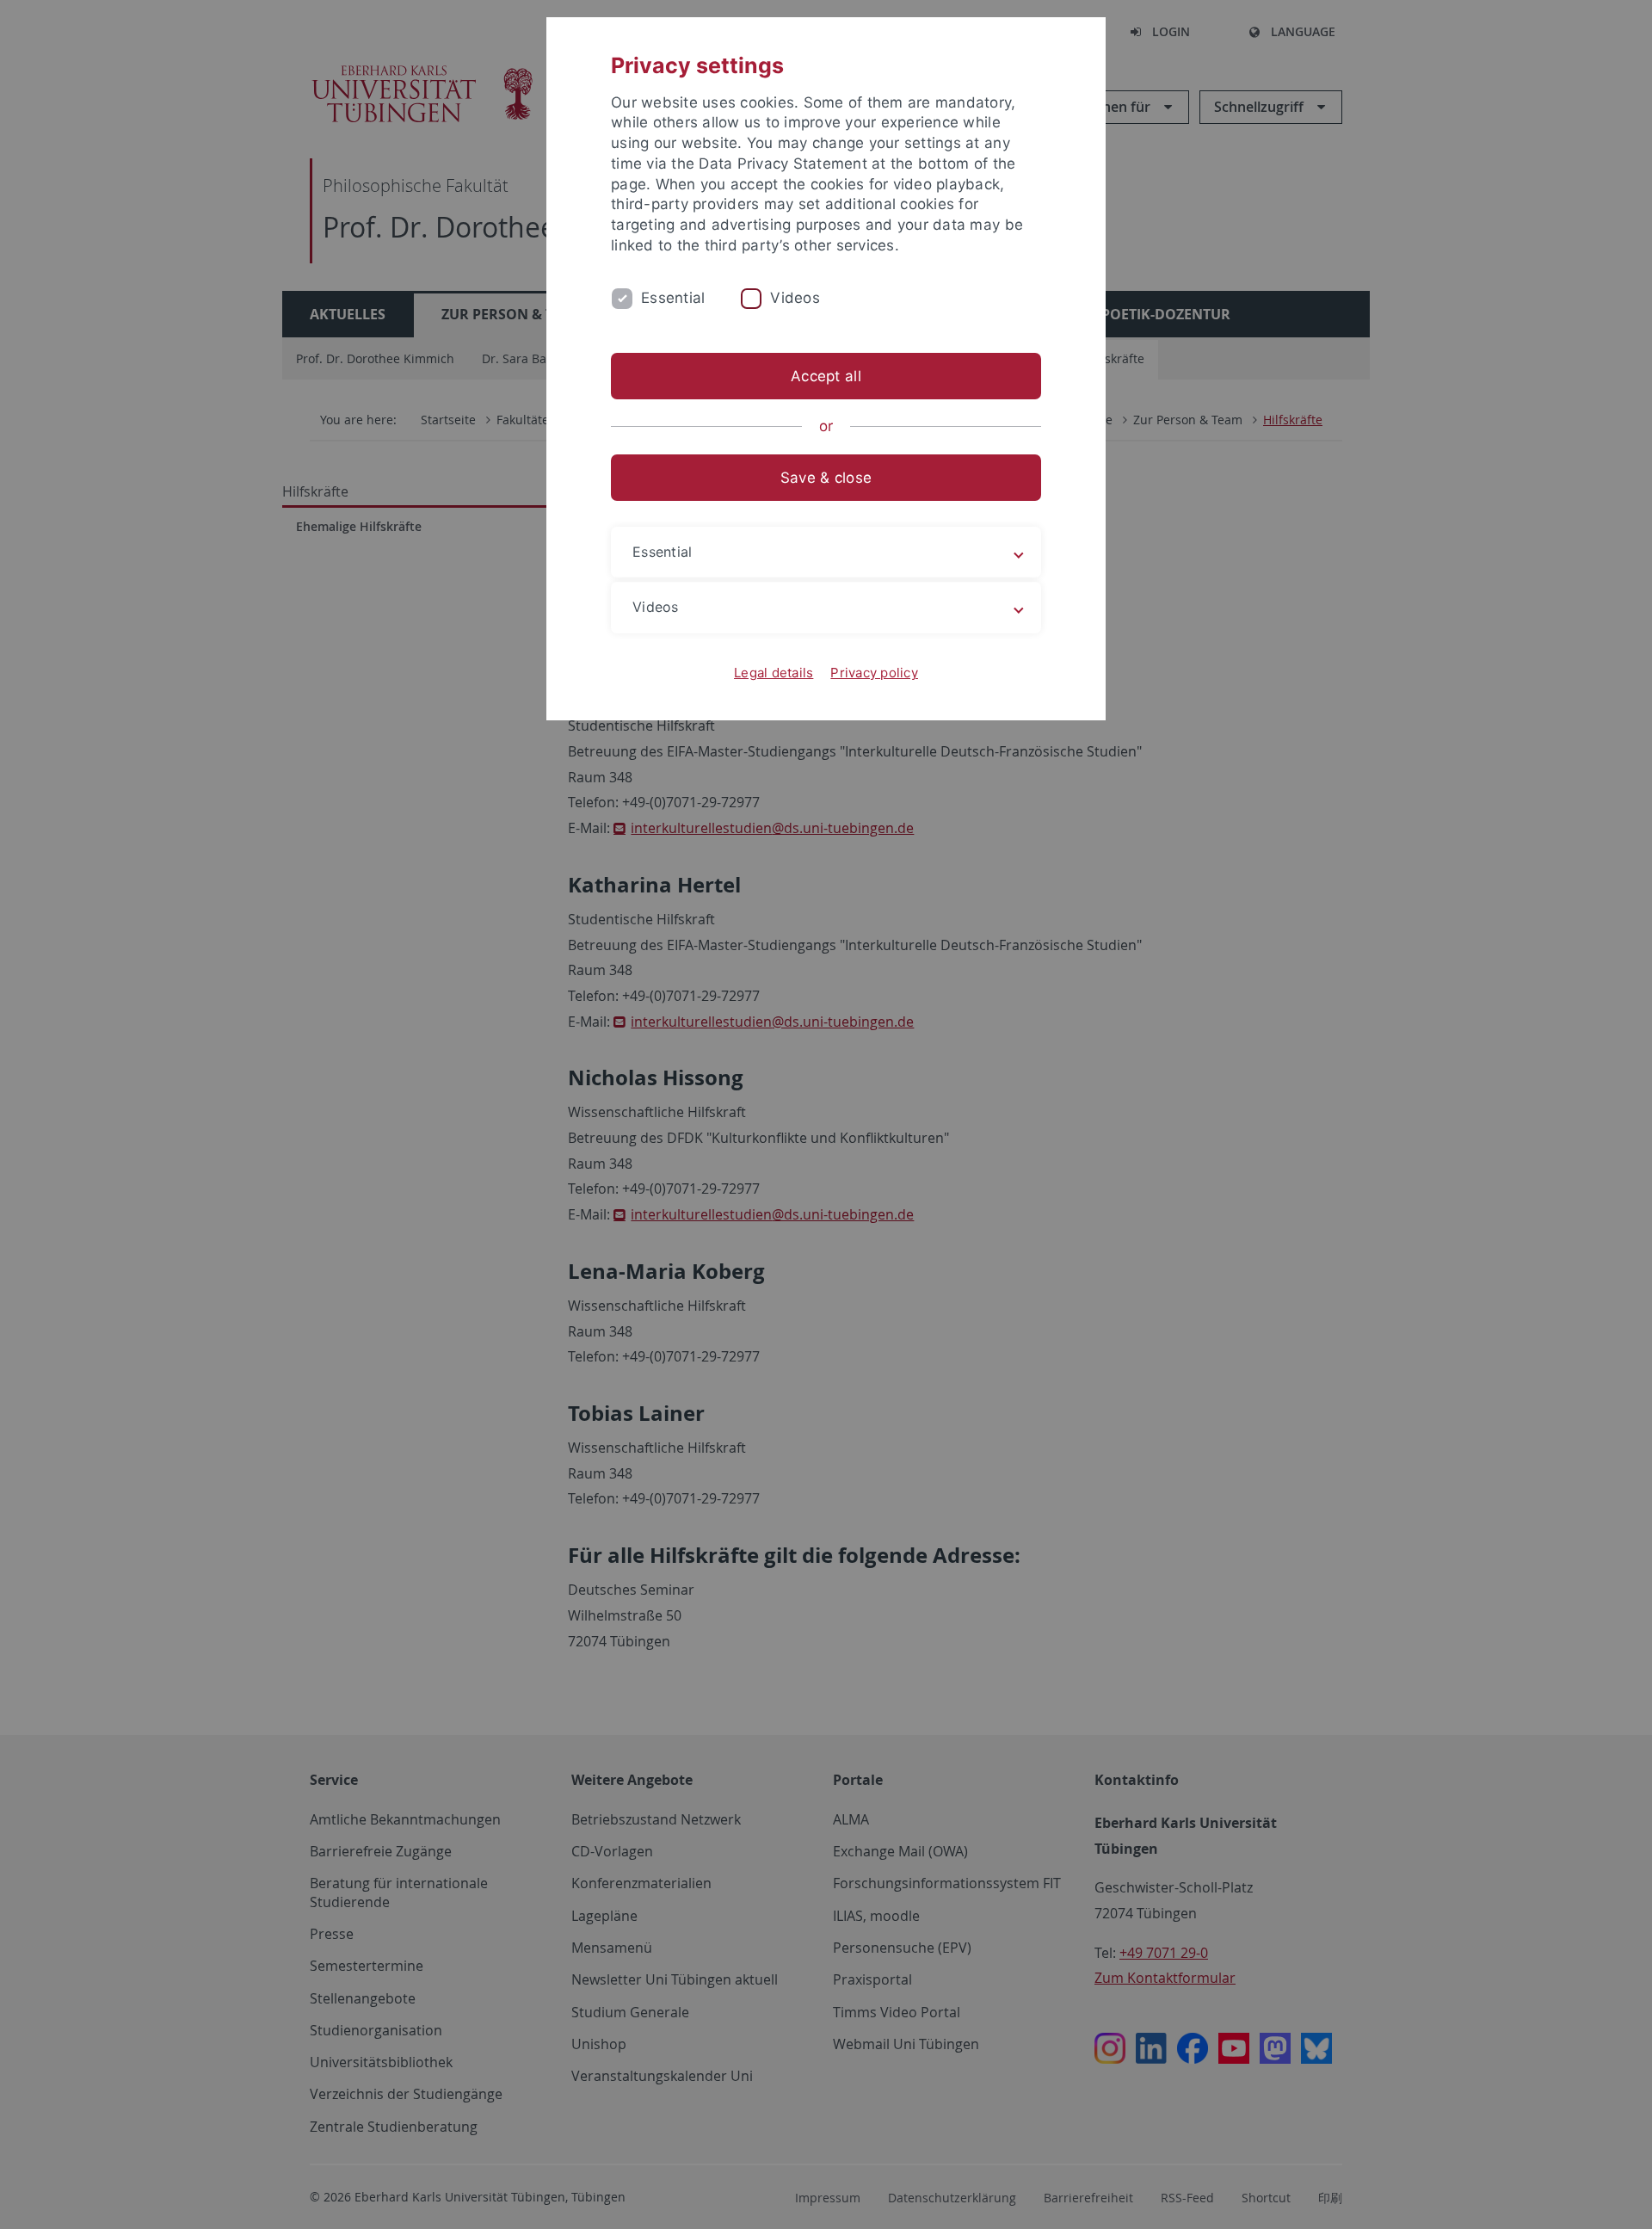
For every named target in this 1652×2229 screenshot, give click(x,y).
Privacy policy (874, 673)
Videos (795, 298)
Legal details (774, 673)
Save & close (826, 478)
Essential (673, 298)
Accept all (826, 376)
